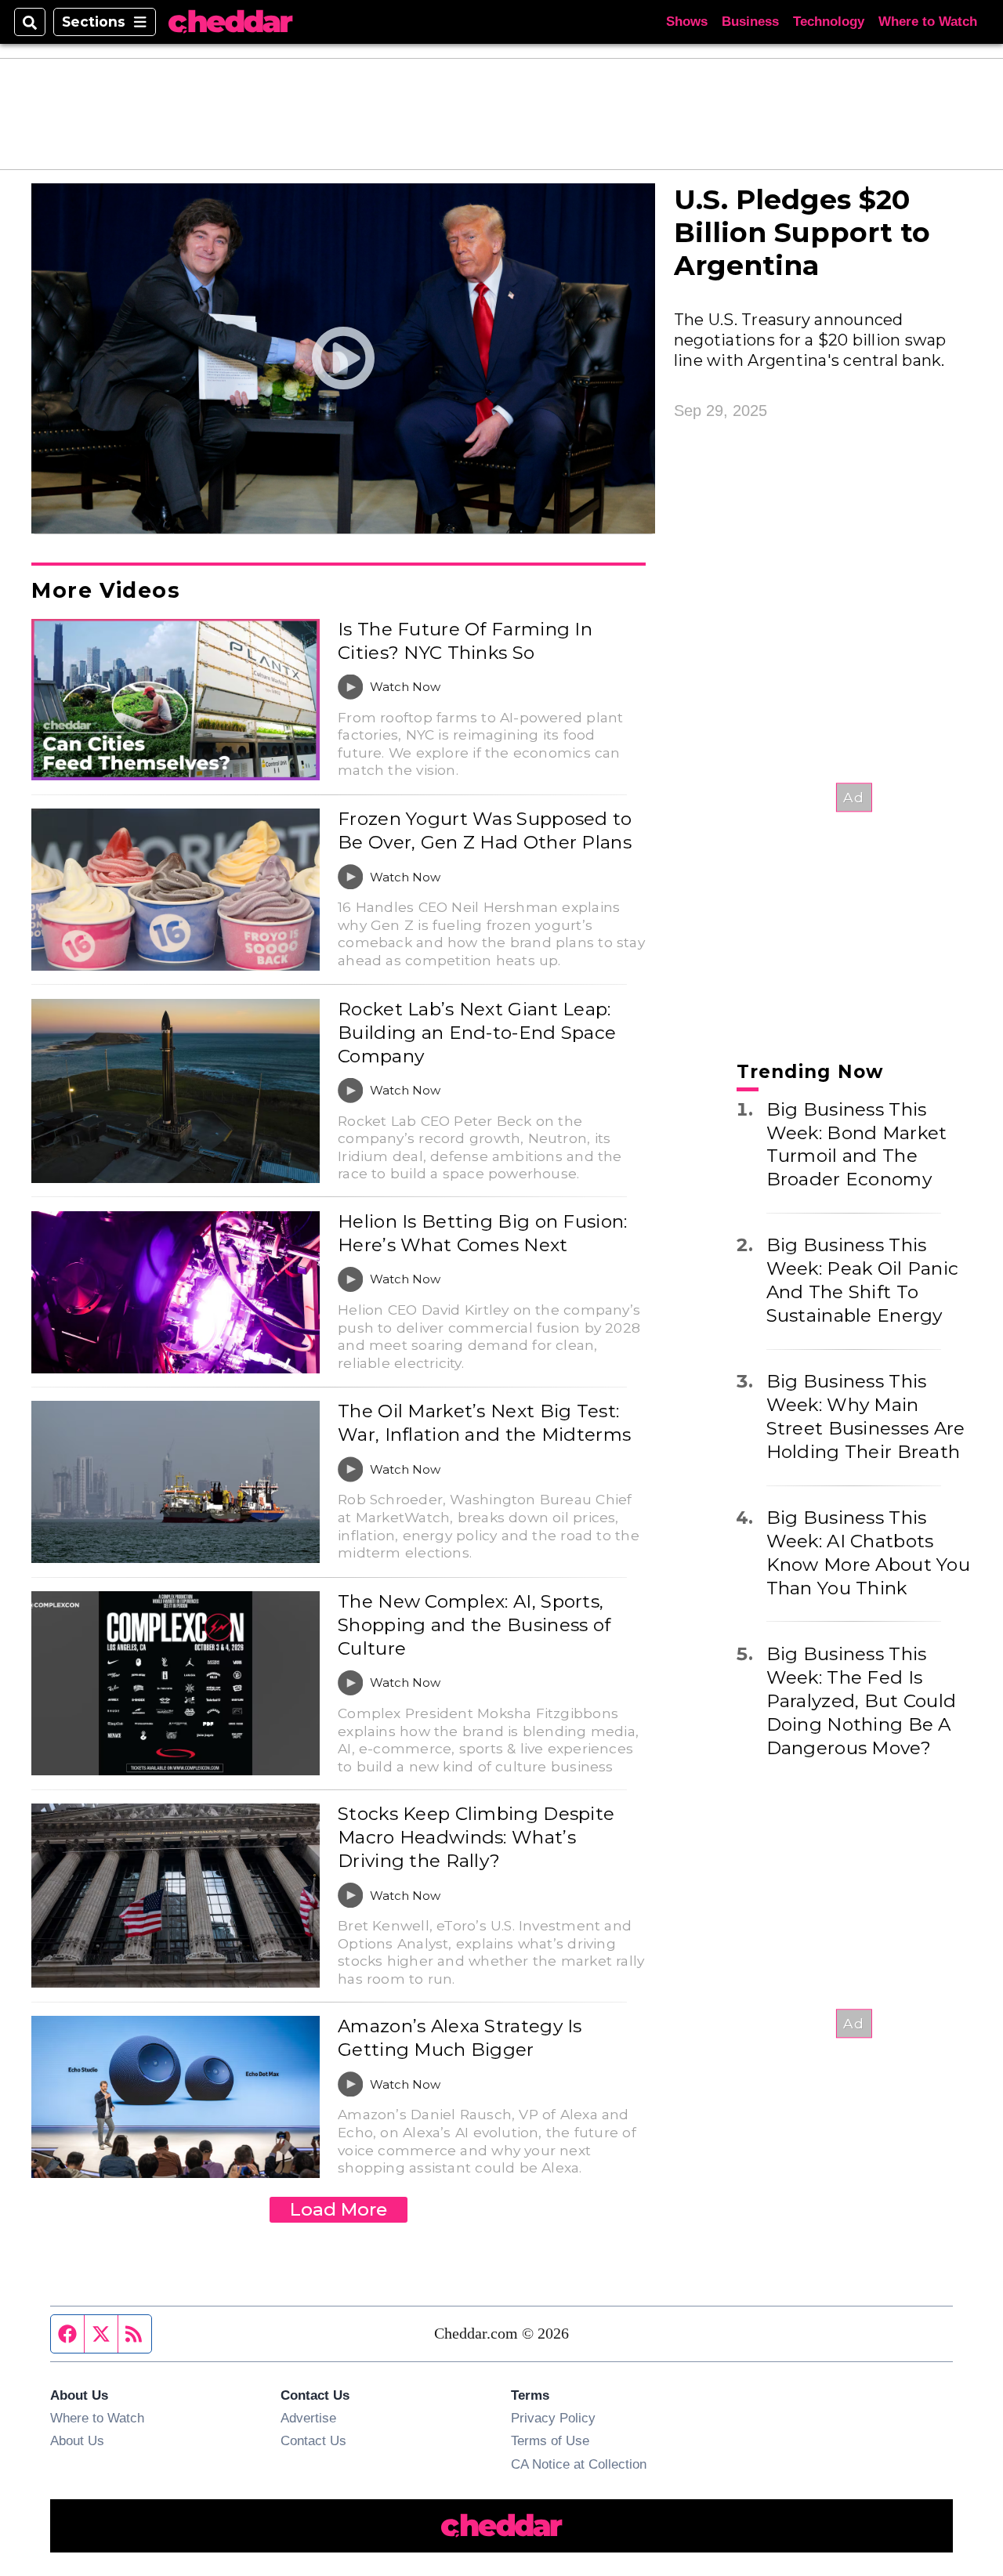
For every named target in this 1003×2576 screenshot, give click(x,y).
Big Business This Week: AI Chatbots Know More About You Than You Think (868, 1553)
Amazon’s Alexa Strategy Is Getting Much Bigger (460, 2038)
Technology (829, 22)
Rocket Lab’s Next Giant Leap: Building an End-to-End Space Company (477, 1033)
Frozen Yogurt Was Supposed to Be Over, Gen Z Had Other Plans (485, 830)
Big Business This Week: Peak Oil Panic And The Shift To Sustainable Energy (863, 1280)
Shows (687, 22)
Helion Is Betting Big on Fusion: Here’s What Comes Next (482, 1233)
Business (750, 22)
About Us (77, 2440)
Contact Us (313, 2440)
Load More (339, 2209)
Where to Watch (928, 22)
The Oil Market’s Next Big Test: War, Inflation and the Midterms (484, 1423)
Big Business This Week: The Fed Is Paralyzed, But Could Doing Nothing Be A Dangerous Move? (862, 1701)
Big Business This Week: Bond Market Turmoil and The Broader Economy (857, 1145)
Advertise (308, 2418)
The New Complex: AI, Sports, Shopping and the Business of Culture (474, 1625)
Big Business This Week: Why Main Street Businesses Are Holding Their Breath (866, 1416)
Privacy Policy (553, 2418)
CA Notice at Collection (579, 2464)
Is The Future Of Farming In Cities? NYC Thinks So (465, 641)
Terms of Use (550, 2440)
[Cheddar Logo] (230, 22)
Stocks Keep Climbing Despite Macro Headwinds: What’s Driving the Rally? (476, 1837)
